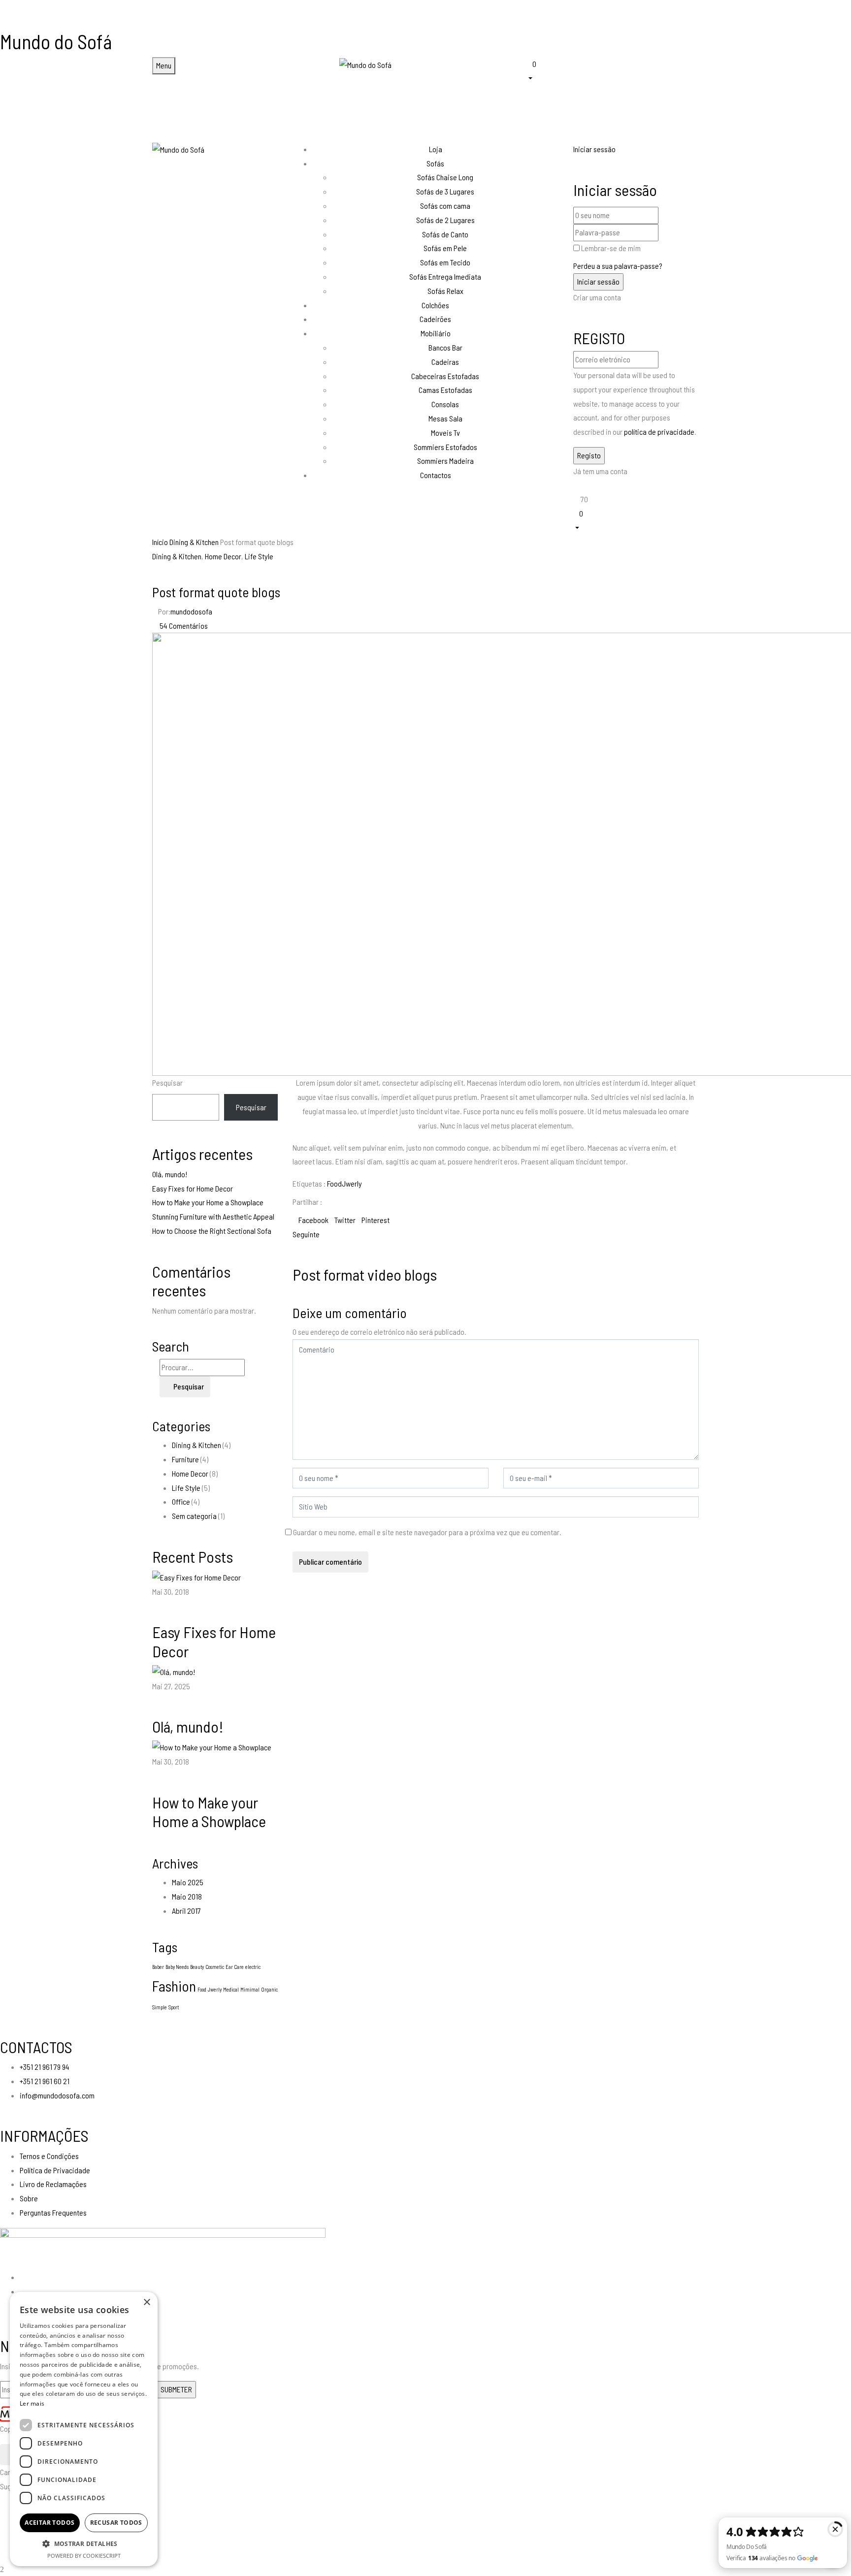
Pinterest (376, 1220)
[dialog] (84, 2429)
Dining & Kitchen (194, 542)
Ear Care (235, 1967)
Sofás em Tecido (445, 262)
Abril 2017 (186, 1911)
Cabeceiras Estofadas (445, 376)
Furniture (185, 1459)
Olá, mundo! (170, 1174)
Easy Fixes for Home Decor (193, 1188)
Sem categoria (194, 1516)
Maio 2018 (187, 1896)
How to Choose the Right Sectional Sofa (212, 1231)
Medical (231, 1989)
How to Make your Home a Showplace (208, 1202)
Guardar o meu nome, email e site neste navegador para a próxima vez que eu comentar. (427, 1532)
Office (181, 1501)
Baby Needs (177, 1967)
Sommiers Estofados (445, 447)
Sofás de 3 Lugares (445, 191)
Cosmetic (215, 1967)
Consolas (445, 404)
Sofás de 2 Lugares (445, 220)
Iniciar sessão (594, 149)
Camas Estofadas (445, 390)
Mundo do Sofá (56, 41)
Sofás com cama (445, 206)
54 (184, 626)
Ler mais (32, 2403)
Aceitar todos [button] (49, 2523)
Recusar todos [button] (116, 2523)
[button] (613, 70)
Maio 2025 (188, 1882)
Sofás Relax (445, 291)
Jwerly (215, 1989)
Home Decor (223, 556)
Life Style (259, 556)
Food (202, 1989)
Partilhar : (307, 1202)
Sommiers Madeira (445, 461)
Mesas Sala (445, 418)
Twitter (345, 1220)
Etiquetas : (309, 1183)
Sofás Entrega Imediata (445, 276)
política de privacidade (659, 432)
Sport (174, 2007)
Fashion (174, 1986)
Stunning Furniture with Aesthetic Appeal (213, 1216)
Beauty (197, 1967)
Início (160, 542)
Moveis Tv (445, 433)
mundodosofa (191, 611)
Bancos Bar (445, 347)
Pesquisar (167, 1082)
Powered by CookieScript (84, 2556)
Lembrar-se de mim (611, 248)
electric (253, 1967)
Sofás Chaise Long (445, 177)
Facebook (313, 1220)
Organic (269, 1989)
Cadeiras (445, 362)
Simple (160, 2007)
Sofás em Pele (445, 248)
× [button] (147, 2302)
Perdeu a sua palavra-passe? (618, 266)
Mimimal (250, 1989)
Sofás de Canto (445, 234)
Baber (158, 1967)
